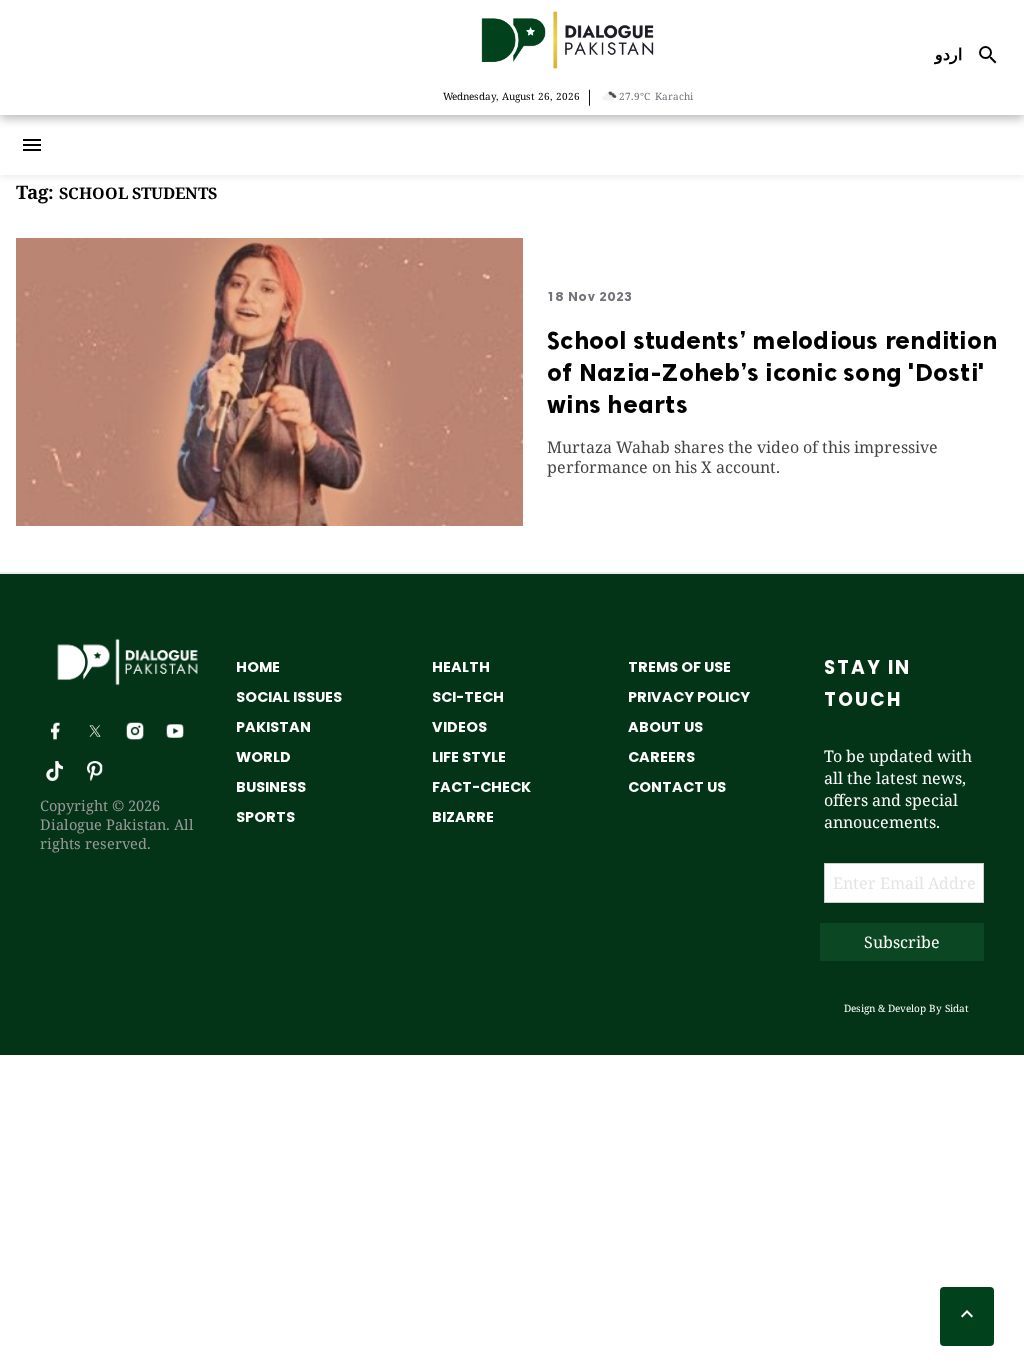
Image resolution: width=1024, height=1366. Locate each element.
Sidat (957, 1008)
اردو (948, 54)
